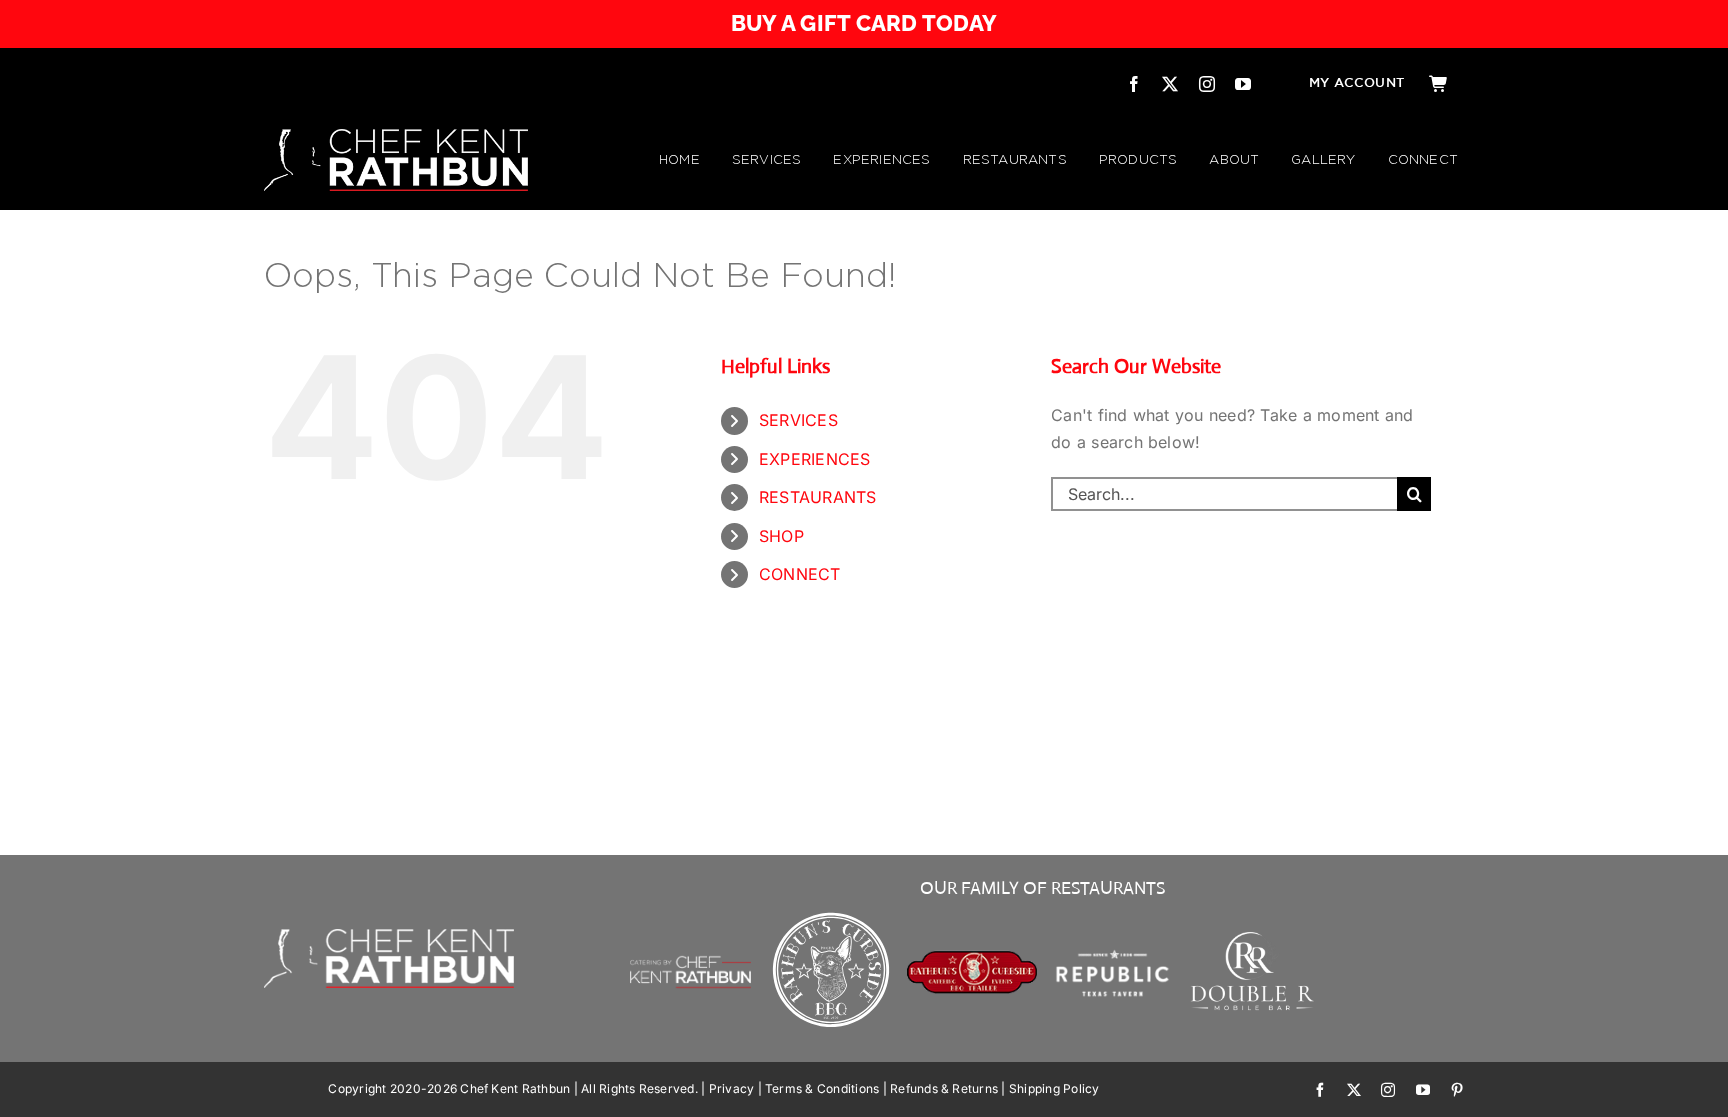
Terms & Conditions (822, 1088)
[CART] (1439, 84)
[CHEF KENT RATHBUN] (396, 137)
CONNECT (800, 574)
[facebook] (1134, 84)
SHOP (781, 536)
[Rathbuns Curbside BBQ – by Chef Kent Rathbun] (831, 915)
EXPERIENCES (815, 459)
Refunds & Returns (944, 1088)
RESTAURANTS (818, 497)
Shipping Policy (1054, 1088)
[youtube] (1243, 84)
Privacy (732, 1088)
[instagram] (1207, 84)
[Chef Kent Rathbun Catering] (690, 934)
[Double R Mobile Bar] (1253, 938)
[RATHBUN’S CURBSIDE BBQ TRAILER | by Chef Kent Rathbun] (972, 958)
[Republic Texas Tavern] (1112, 915)
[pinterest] (1457, 1090)
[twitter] (1170, 84)
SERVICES (798, 420)
